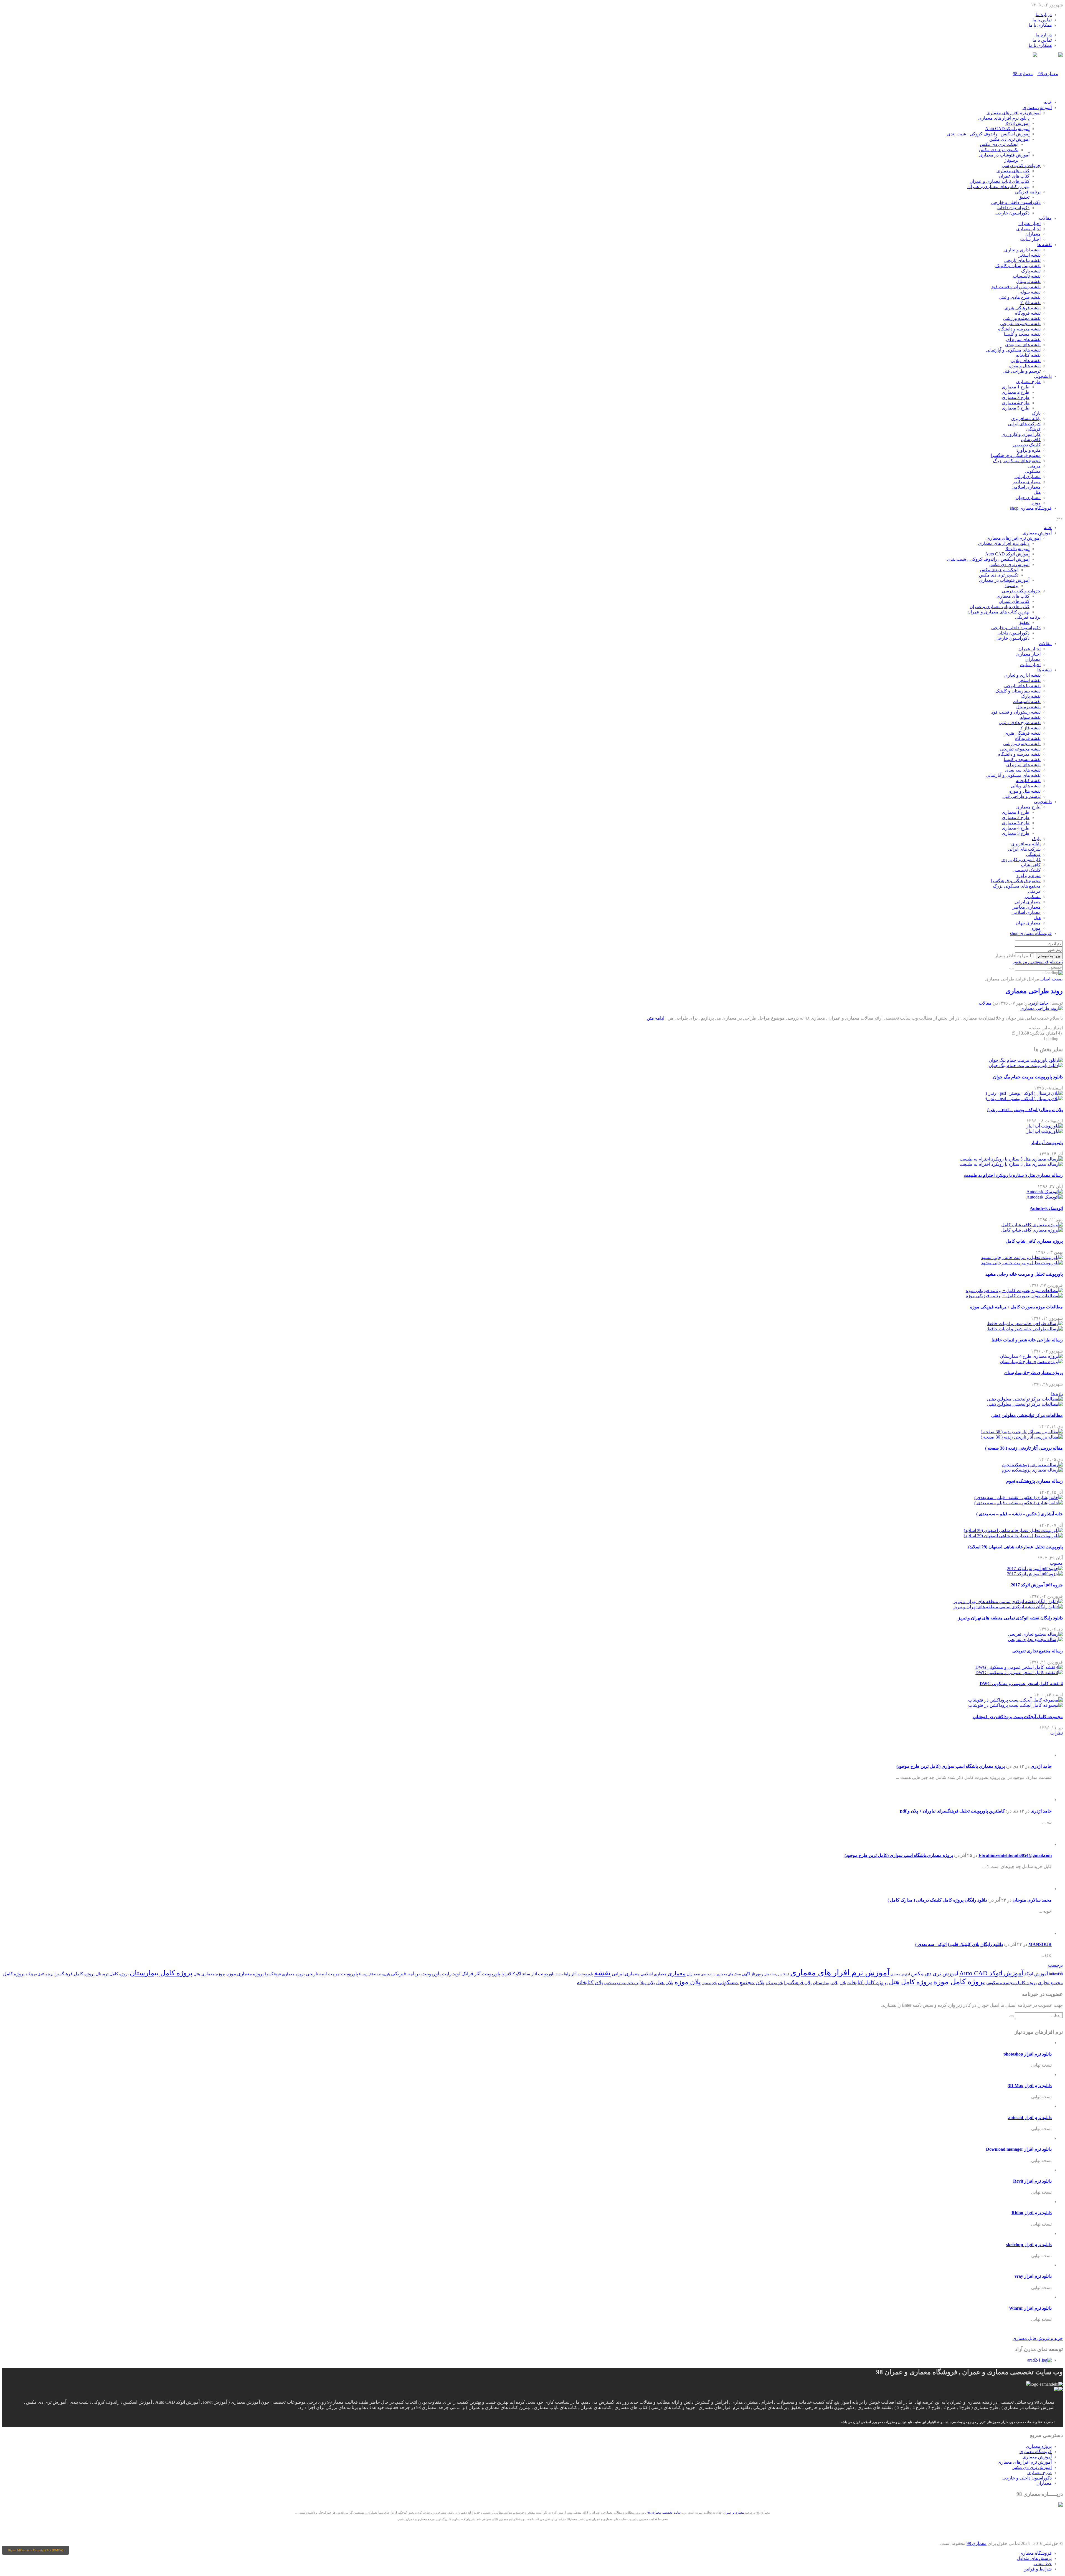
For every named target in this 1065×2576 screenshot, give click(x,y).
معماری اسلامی (1026, 487)
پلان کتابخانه (590, 1982)
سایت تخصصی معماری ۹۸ (664, 2512)
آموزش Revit (1017, 123)
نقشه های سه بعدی (1023, 345)
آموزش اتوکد (1036, 1974)
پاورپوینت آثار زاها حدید (574, 1974)
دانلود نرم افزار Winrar (1030, 2308)
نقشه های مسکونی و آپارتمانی (1013, 350)
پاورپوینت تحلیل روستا (375, 1974)
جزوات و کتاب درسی (1021, 165)
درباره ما (1044, 15)
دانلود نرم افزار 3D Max (1030, 2086)
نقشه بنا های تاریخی (1022, 260)
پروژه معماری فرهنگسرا (285, 1974)
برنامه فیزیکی (1028, 192)
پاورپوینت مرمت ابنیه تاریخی (332, 1974)
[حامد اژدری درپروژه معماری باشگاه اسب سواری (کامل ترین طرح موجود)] (1043, 1755)
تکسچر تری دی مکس (999, 150)
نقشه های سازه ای (1023, 339)
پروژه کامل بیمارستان (161, 1973)
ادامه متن (656, 1018)
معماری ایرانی (1028, 476)
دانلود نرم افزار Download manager (1019, 2149)
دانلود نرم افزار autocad (1030, 2118)
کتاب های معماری (1013, 171)
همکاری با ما (1040, 25)
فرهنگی (1033, 429)
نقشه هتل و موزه (1025, 366)
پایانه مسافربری (1026, 419)
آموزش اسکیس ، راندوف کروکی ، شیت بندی (988, 134)
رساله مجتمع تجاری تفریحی (1038, 1651)
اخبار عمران (1029, 223)
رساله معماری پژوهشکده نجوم (1034, 1481)
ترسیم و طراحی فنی (1022, 371)
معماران (1033, 234)
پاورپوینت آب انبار (1047, 1143)
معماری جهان (1028, 498)
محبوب (1056, 1563)
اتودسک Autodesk (1046, 1208)
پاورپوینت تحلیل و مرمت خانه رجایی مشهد (1024, 1274)
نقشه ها (1044, 245)
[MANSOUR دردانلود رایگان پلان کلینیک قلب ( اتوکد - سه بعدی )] (1043, 1933)
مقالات (1045, 218)
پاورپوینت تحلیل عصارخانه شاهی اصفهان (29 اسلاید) (1015, 1547)
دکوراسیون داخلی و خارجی (1016, 202)
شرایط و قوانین (1038, 2569)
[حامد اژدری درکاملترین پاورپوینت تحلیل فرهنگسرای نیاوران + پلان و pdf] (1043, 1800)
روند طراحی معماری (1034, 991)
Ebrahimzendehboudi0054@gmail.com (1015, 1855)
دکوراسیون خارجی (1012, 213)
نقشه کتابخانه (1028, 355)
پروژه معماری (1039, 2446)
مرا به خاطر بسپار (1011, 956)
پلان (843, 1983)
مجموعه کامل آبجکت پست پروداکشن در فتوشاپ (1018, 1717)
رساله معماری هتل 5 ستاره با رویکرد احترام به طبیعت (1013, 1175)
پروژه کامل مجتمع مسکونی (1011, 1983)
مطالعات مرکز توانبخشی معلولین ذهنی (1027, 1415)
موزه (1036, 503)
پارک (1036, 413)
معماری (677, 1973)
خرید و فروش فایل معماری (1038, 2338)
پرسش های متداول (1034, 2558)
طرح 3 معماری (1016, 397)
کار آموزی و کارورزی (1021, 434)
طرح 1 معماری (1016, 387)
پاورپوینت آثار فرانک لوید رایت (471, 1974)
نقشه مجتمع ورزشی (1022, 318)
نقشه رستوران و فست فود (1016, 287)
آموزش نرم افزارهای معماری (1014, 113)
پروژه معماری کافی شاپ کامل (1034, 1241)
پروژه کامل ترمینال (112, 1974)
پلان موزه (688, 1982)
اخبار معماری (1028, 229)
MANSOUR (1040, 1944)
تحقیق (1024, 197)
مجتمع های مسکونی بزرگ (1017, 461)
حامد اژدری (1039, 1003)
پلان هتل (665, 1983)
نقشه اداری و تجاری (1022, 250)
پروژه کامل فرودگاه (40, 1974)
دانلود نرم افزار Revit (1032, 2181)
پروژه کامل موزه (959, 1982)
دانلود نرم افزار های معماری (1004, 118)
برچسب (1055, 1965)
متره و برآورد (1029, 450)
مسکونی (1033, 471)
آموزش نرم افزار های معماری (840, 1973)
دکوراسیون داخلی (1013, 208)
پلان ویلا (648, 1983)
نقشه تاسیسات (1027, 276)
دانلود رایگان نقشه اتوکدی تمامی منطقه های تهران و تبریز (1010, 1618)
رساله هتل (771, 1974)
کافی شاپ (1031, 440)
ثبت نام (1056, 962)
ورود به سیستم (1049, 956)
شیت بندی (708, 1974)
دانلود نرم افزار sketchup (1029, 2245)
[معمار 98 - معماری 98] (1061, 2505)
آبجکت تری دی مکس (999, 144)
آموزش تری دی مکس (1009, 139)
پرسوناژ (1011, 160)
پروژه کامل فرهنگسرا (74, 1974)
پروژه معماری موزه (245, 1974)
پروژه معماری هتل (209, 1974)
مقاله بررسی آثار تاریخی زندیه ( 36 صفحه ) (1024, 1448)
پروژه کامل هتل (911, 1982)
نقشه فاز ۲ (1030, 303)
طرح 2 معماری (1016, 392)
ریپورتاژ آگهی (753, 1974)
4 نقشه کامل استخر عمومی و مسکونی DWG (1021, 1684)
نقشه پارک (1031, 271)
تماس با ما (1042, 20)
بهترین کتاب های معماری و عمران (998, 187)
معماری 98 (977, 2543)
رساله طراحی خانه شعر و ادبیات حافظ (1027, 1340)
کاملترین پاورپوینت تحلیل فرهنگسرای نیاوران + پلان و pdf (952, 1811)
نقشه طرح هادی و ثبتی (1020, 297)
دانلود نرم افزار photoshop (1028, 2054)
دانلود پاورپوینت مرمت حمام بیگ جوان (1028, 1077)
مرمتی (1034, 466)
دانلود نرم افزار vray (1033, 2276)
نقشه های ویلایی (1026, 361)
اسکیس (784, 1974)
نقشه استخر (1029, 255)
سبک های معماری (729, 1974)
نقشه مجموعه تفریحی (1020, 324)
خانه (1048, 102)
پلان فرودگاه (774, 1983)
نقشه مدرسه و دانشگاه (1019, 329)
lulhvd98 (1056, 1974)
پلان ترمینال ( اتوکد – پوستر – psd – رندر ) (1025, 1110)
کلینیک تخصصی (1027, 445)
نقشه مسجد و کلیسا (1022, 334)
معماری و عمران (734, 2512)
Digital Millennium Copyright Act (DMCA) (35, 2550)
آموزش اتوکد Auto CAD (1007, 129)
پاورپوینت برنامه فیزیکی (416, 1974)
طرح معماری (1028, 382)
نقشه (602, 1973)
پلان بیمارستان (826, 1983)
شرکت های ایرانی (1024, 424)
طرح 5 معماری (1016, 408)
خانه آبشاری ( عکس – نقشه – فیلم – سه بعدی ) (1020, 1514)
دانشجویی (1043, 376)
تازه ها (1057, 1394)
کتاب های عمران (1014, 176)
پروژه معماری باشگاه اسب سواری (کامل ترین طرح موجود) (951, 1766)
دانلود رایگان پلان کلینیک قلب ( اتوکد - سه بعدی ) (959, 1944)
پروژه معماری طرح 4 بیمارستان (1034, 1373)
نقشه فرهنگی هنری (1023, 308)
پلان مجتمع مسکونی (741, 1982)
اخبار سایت (1030, 239)
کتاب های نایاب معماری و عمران (1000, 181)
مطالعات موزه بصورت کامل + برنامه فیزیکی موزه (1016, 1307)
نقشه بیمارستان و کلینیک (1018, 266)
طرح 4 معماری (1016, 403)
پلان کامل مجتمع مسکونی (622, 1983)
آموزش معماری (1037, 108)
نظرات (1057, 1733)
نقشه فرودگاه (1028, 313)
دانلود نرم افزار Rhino (1032, 2213)
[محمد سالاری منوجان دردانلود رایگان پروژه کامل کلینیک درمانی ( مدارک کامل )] (1043, 1889)
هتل (1037, 492)
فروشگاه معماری (1031, 508)
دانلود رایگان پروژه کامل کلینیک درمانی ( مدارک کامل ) (937, 1900)
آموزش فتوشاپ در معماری (1004, 155)
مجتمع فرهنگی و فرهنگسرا (1016, 455)
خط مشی (1043, 2564)
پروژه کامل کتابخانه (868, 1983)
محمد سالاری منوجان (1032, 1900)
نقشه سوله (1030, 292)
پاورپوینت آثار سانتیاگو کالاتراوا (528, 1974)
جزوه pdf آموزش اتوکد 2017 (1037, 1585)
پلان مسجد (709, 1983)
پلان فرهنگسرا (798, 1983)
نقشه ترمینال (1028, 281)
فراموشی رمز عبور (1030, 962)
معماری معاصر (1027, 482)
